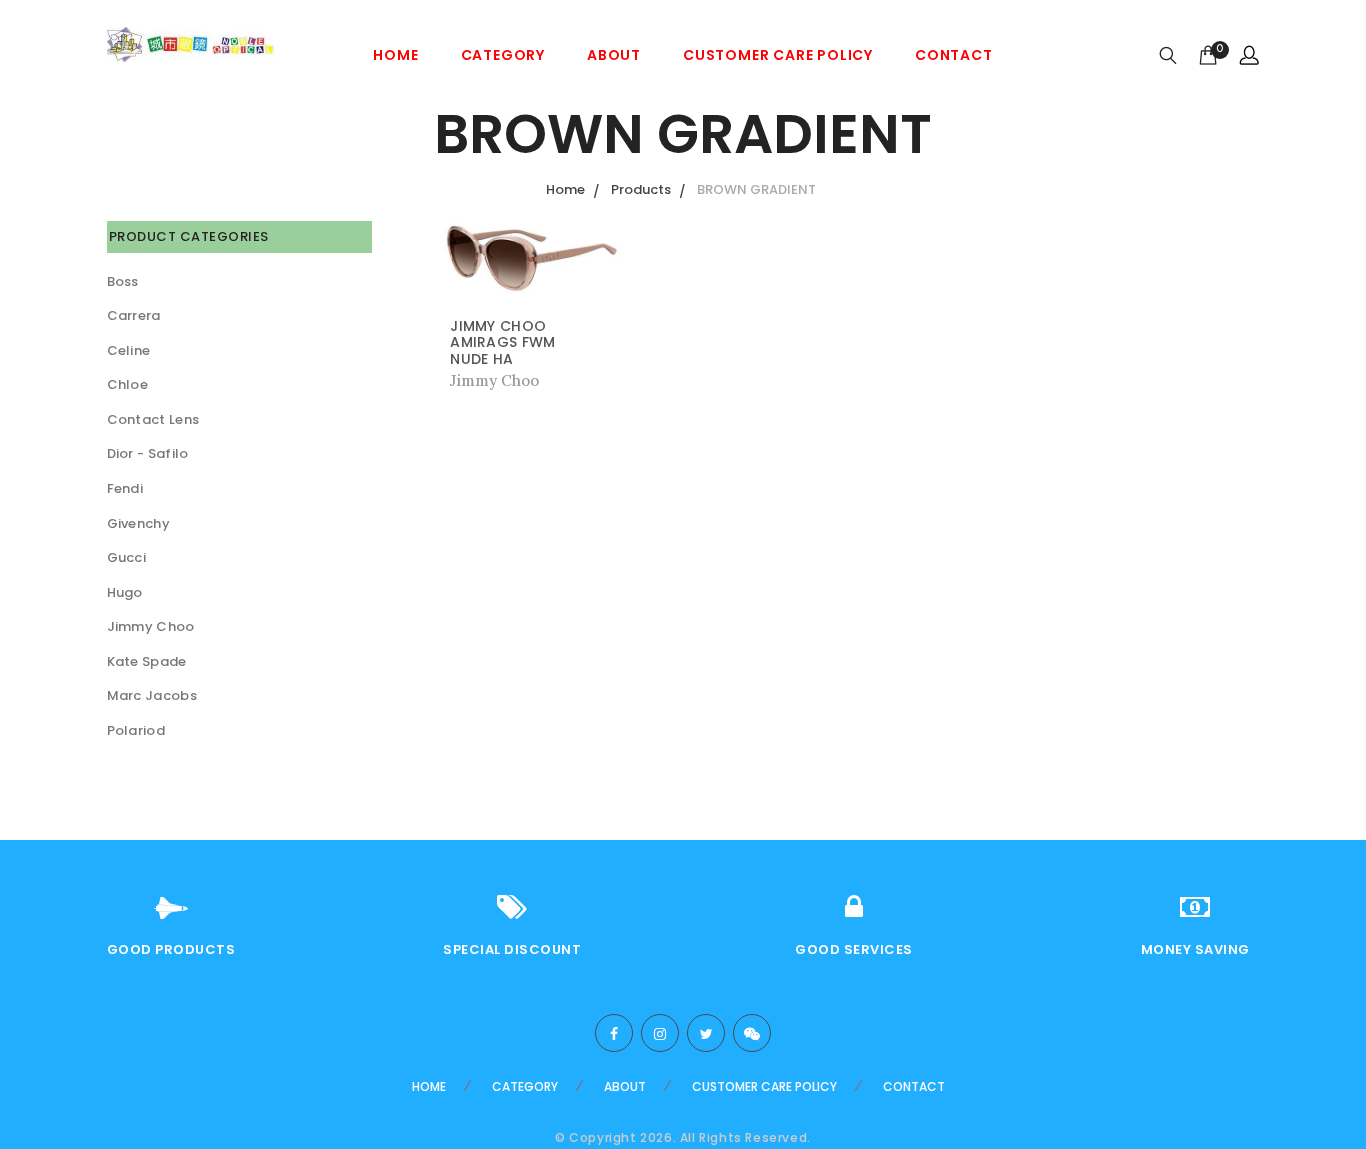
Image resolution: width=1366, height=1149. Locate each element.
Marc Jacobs (152, 695)
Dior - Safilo (148, 453)
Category (503, 55)
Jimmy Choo (151, 626)
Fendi (125, 488)
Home (395, 55)
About (614, 55)
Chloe (128, 384)
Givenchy (138, 523)
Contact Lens (153, 419)
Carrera (134, 315)
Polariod (136, 730)
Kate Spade (147, 661)
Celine (129, 350)
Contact (954, 55)
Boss (123, 281)
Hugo (125, 592)
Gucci (127, 557)
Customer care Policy (778, 55)
